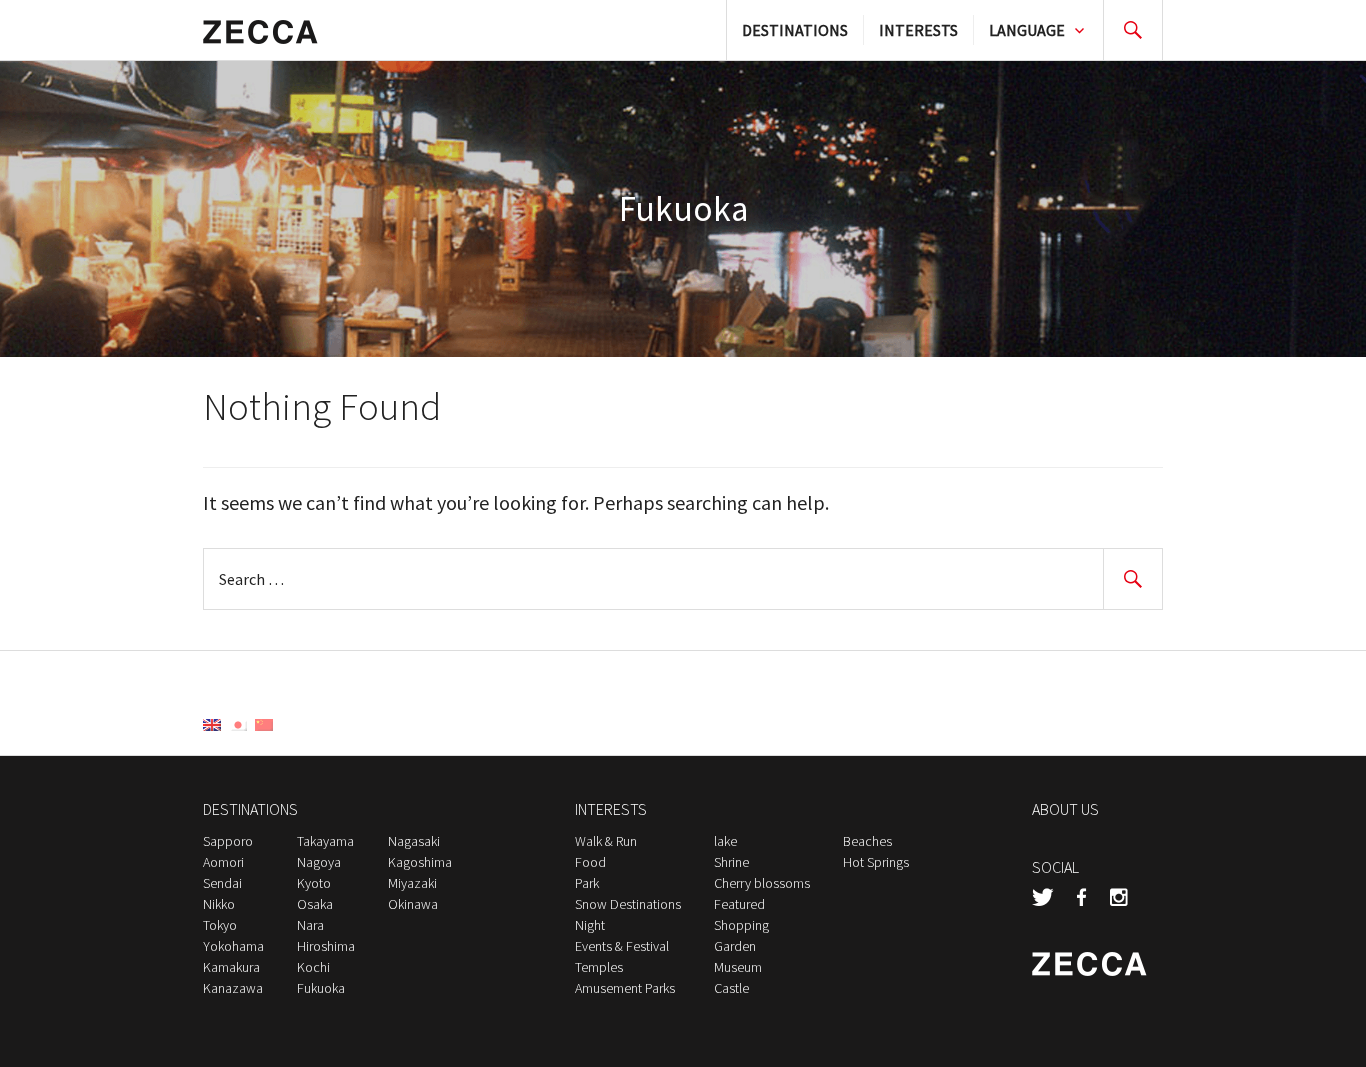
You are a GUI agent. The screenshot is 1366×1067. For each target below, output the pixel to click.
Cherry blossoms (762, 883)
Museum (738, 967)
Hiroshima (326, 946)
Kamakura (231, 967)
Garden (735, 946)
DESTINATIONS (795, 30)
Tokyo (220, 925)
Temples (599, 967)
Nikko (219, 904)
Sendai (222, 883)
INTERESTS (918, 30)
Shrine (731, 862)
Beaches (867, 841)
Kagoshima (420, 862)
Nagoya (319, 862)
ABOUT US (1065, 809)
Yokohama (233, 946)
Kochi (313, 967)
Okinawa (413, 904)
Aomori (223, 862)
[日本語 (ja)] (238, 723)
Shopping (741, 925)
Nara (310, 925)
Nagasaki (414, 841)
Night (590, 925)
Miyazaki (412, 883)
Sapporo (228, 841)
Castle (731, 988)
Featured (739, 904)
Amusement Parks (625, 988)
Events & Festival (622, 946)
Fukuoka (321, 988)
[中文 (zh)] (264, 723)
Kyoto (314, 883)
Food (590, 862)
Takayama (325, 841)
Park (587, 883)
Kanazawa (233, 988)
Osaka (315, 904)
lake (725, 841)
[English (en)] (212, 723)
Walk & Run (606, 841)
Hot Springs (876, 862)
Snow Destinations (628, 904)
